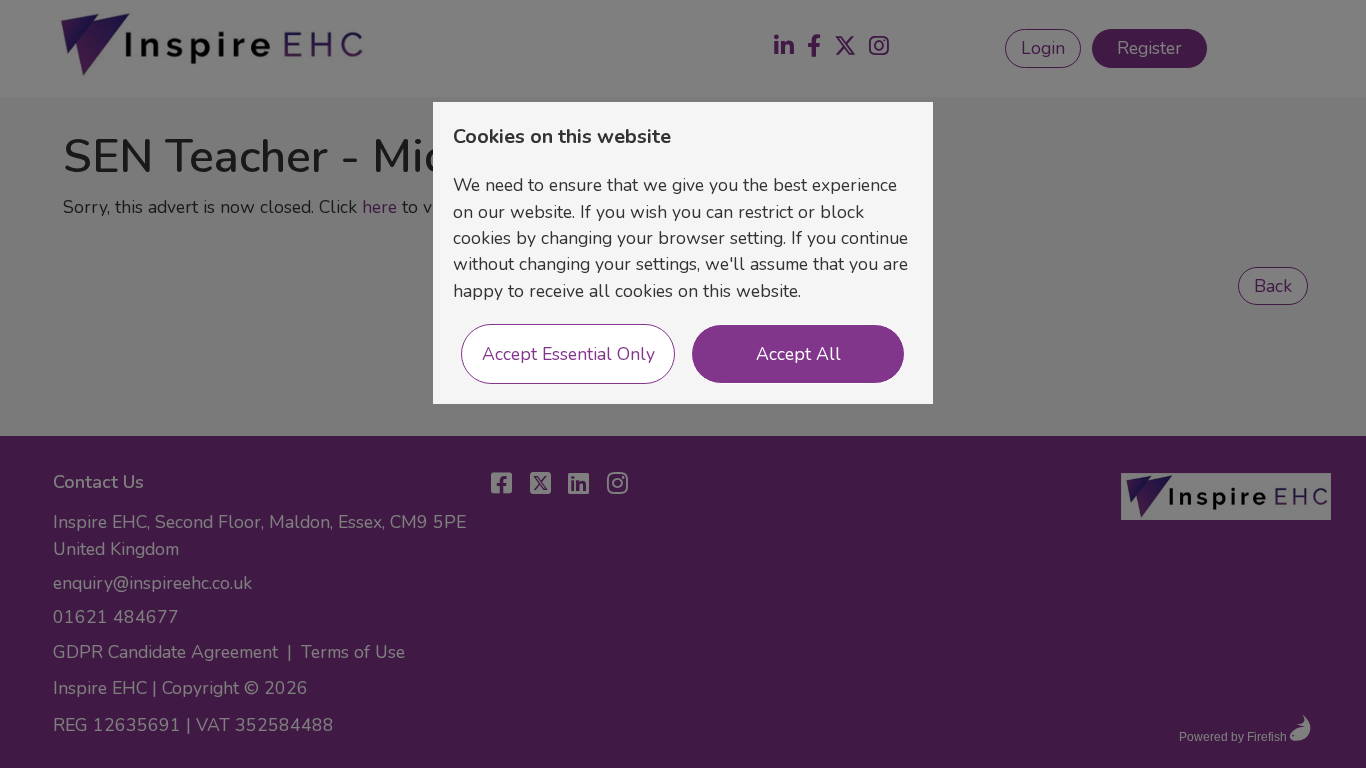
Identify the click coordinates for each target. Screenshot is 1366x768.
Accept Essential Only (568, 354)
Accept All (798, 354)
